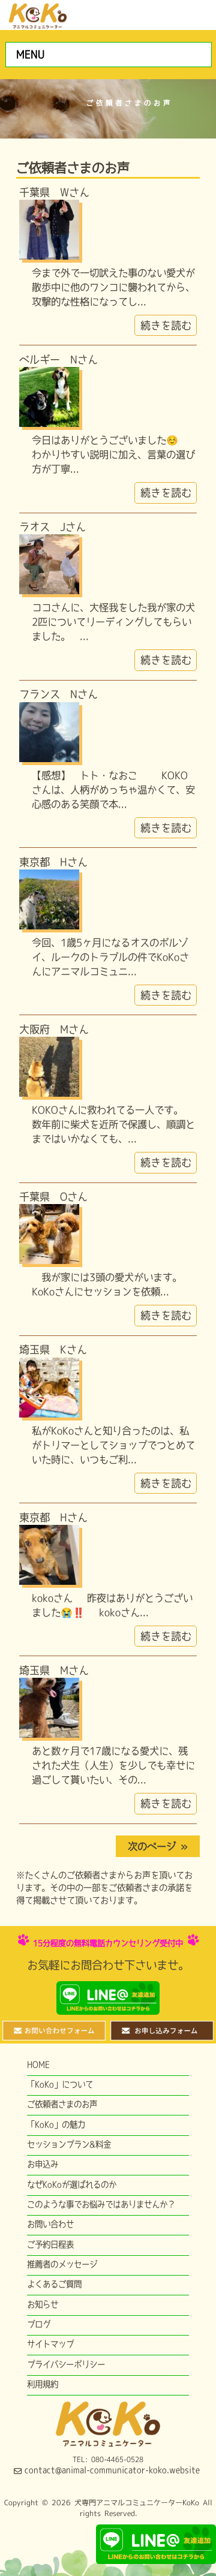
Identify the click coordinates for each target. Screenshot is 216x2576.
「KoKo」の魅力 (56, 2124)
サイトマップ (50, 2344)
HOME (38, 2065)
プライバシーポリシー (66, 2364)
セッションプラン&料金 (69, 2144)
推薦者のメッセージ (62, 2264)
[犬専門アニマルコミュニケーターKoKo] (38, 14)
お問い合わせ (50, 2224)
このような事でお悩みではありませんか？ (101, 2204)
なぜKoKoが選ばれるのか (72, 2184)
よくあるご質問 (54, 2284)
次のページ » (158, 1846)
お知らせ (43, 2304)
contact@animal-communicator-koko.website (112, 2470)
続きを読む (166, 325)
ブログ (39, 2324)
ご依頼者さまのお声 (62, 2104)
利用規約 (43, 2384)
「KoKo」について (60, 2084)
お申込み (43, 2164)
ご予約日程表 (50, 2244)
